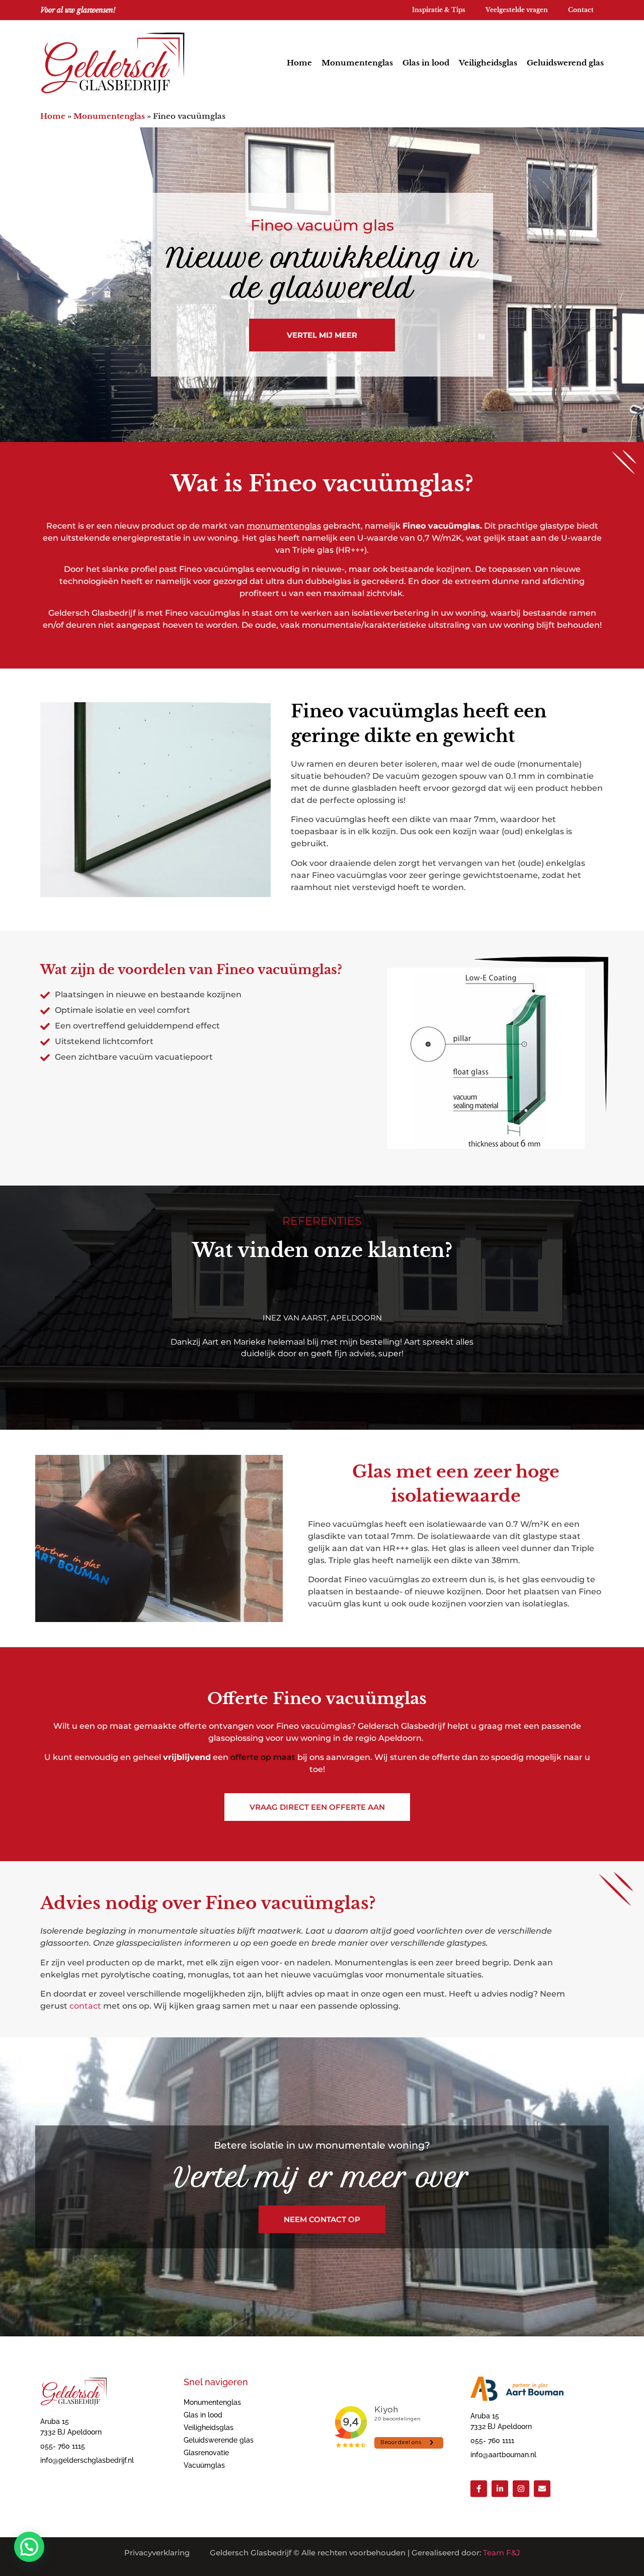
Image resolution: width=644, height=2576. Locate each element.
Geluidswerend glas (565, 63)
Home (299, 63)
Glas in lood (426, 63)
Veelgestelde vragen (517, 10)
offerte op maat (263, 1757)
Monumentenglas (357, 63)
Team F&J (502, 2553)
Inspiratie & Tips (439, 10)
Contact (581, 10)
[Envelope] (542, 2489)
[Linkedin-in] (500, 2489)
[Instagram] (521, 2489)
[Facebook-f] (479, 2489)
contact (85, 2006)
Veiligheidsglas (488, 63)
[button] (29, 2547)
